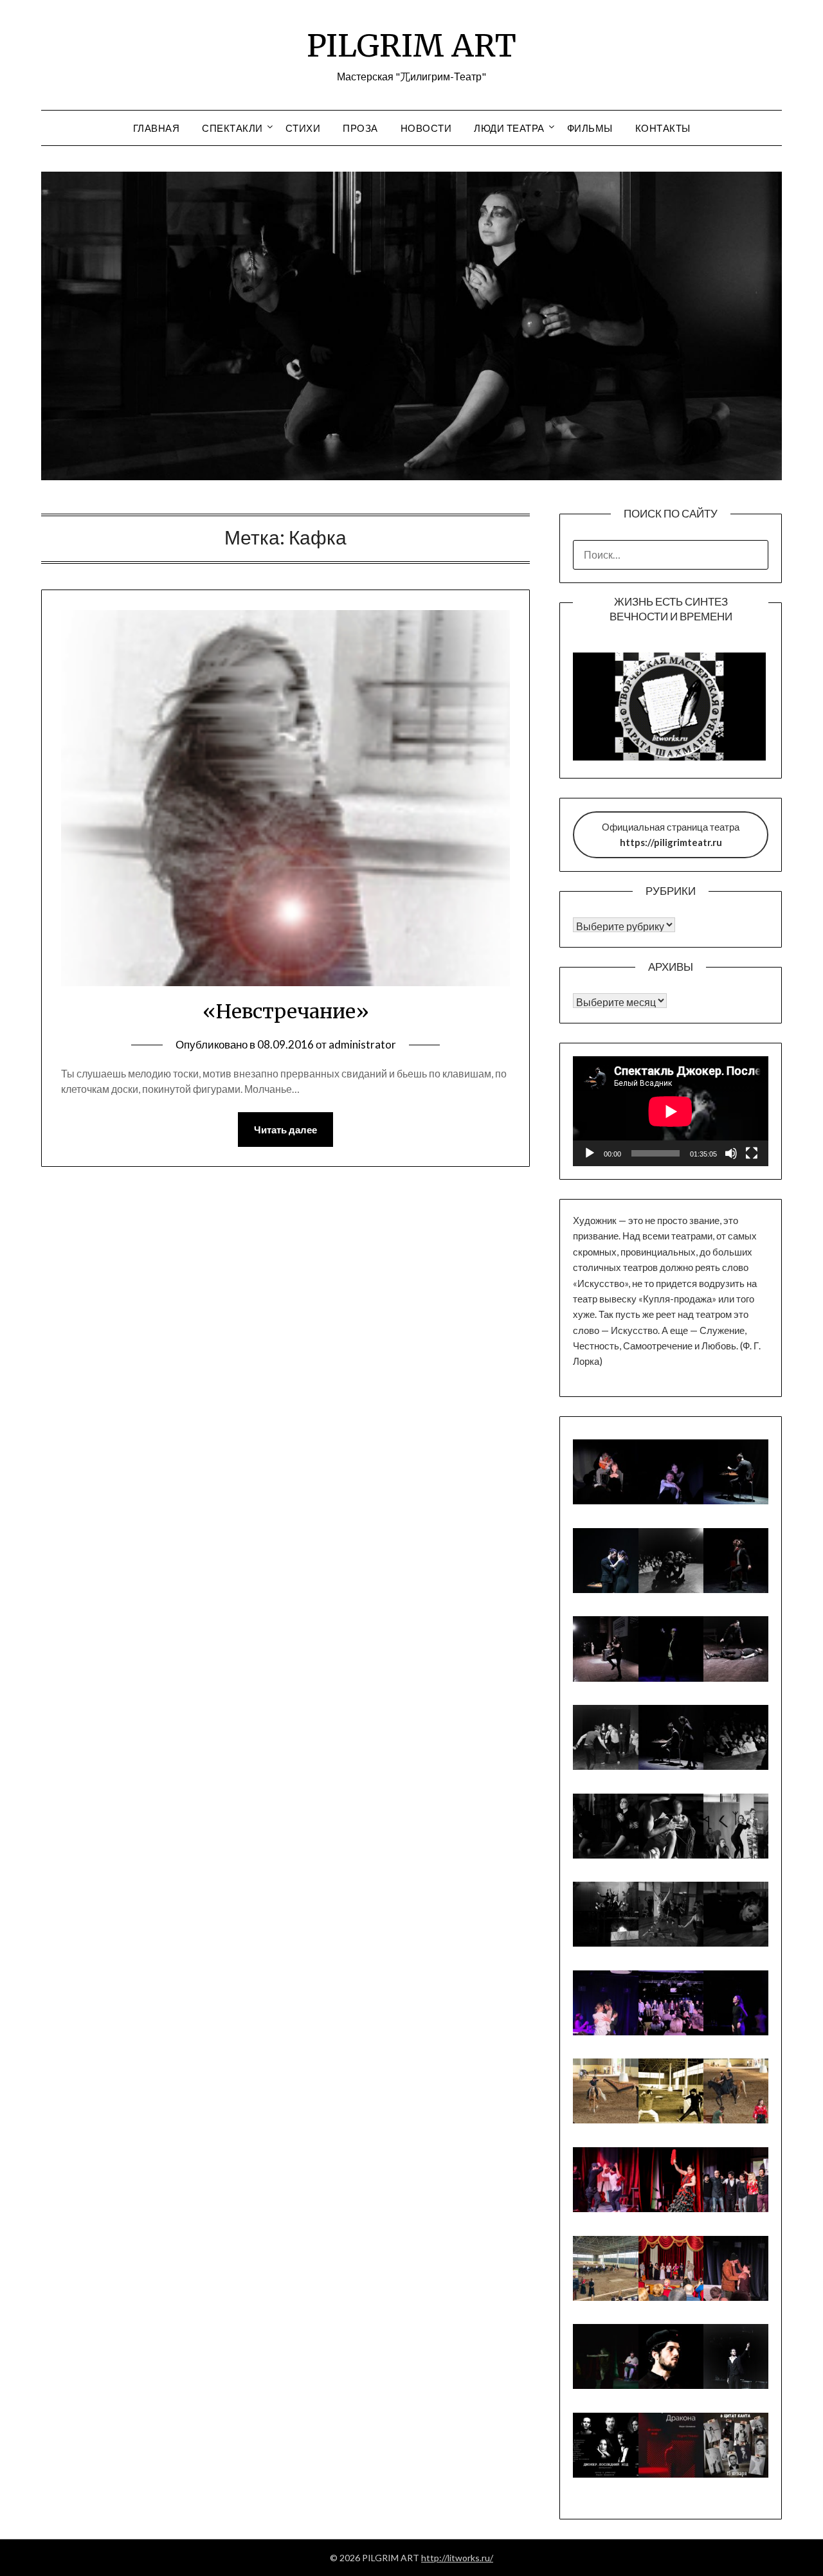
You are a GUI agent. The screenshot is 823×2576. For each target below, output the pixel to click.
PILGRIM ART (411, 46)
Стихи (303, 128)
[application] (671, 1111)
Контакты (663, 128)
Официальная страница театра (671, 834)
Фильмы (590, 128)
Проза (360, 128)
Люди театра (509, 128)
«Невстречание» (286, 1011)
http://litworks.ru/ (457, 2558)
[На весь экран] (752, 1153)
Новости (426, 128)
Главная (157, 128)
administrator (362, 1044)
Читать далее (285, 1130)
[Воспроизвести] (590, 1153)
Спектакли (232, 128)
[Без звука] (731, 1153)
